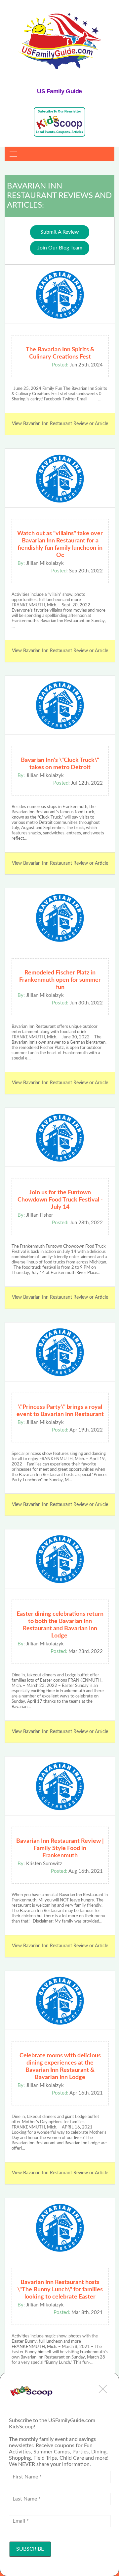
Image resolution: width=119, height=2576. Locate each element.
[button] (103, 2389)
